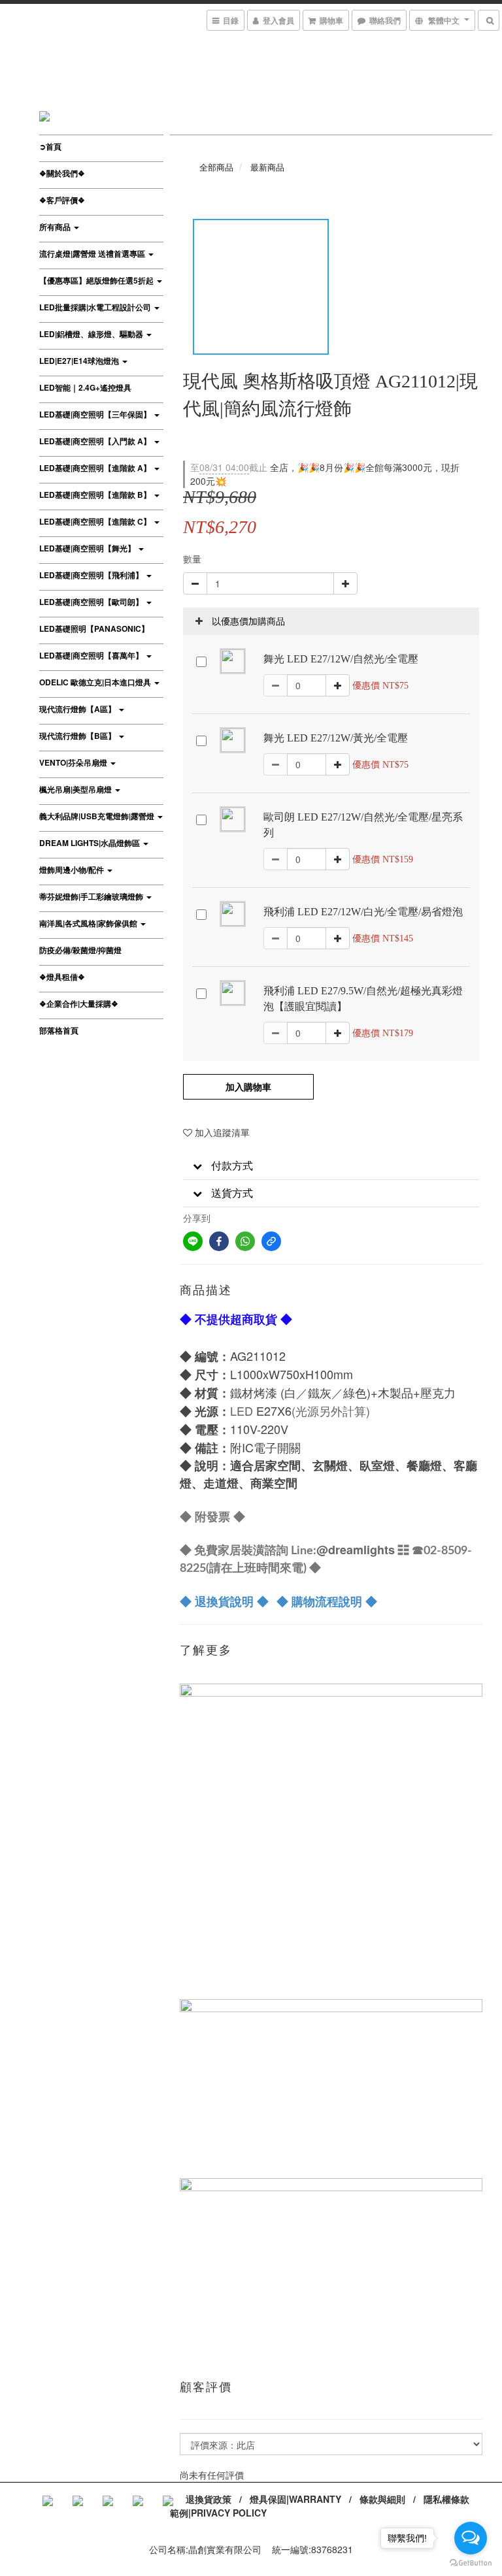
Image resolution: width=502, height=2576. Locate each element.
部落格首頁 (59, 1030)
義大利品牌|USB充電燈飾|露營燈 (98, 816)
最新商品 (267, 167)
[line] (193, 1241)
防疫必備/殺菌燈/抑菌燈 (80, 950)
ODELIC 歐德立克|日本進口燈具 (96, 682)
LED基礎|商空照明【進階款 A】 (96, 468)
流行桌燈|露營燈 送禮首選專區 (93, 253)
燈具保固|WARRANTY (295, 2499)
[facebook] (219, 1241)
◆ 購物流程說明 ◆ (327, 1601)
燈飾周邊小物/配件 (73, 870)
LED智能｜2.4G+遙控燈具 (85, 387)
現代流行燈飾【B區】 (78, 736)
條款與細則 (382, 2499)
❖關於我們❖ (62, 173)
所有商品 (56, 227)
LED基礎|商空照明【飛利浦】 (92, 575)
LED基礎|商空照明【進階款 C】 (96, 521)
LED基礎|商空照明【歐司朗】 (92, 602)
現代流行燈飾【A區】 (78, 709)
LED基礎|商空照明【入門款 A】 (96, 441)
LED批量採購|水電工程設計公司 (96, 307)
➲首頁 (50, 146)
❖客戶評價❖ (62, 200)
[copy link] (271, 1241)
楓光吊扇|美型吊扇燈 (76, 789)
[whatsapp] (245, 1241)
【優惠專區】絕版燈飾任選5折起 (97, 280)
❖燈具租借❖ (62, 977)
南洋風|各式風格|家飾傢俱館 (89, 923)
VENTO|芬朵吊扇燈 (74, 762)
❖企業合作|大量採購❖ (79, 1003)
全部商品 (216, 167)
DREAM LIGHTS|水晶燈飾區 (91, 843)
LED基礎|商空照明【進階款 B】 (96, 495)
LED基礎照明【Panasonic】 (94, 628)
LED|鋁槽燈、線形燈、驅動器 (92, 334)
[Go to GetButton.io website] (471, 2563)
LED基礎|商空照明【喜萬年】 (92, 655)
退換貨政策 (209, 2499)
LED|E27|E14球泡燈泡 (80, 361)
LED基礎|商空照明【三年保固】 (96, 414)
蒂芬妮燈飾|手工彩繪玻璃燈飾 (92, 896)
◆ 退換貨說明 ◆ (224, 1601)
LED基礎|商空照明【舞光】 (88, 548)
